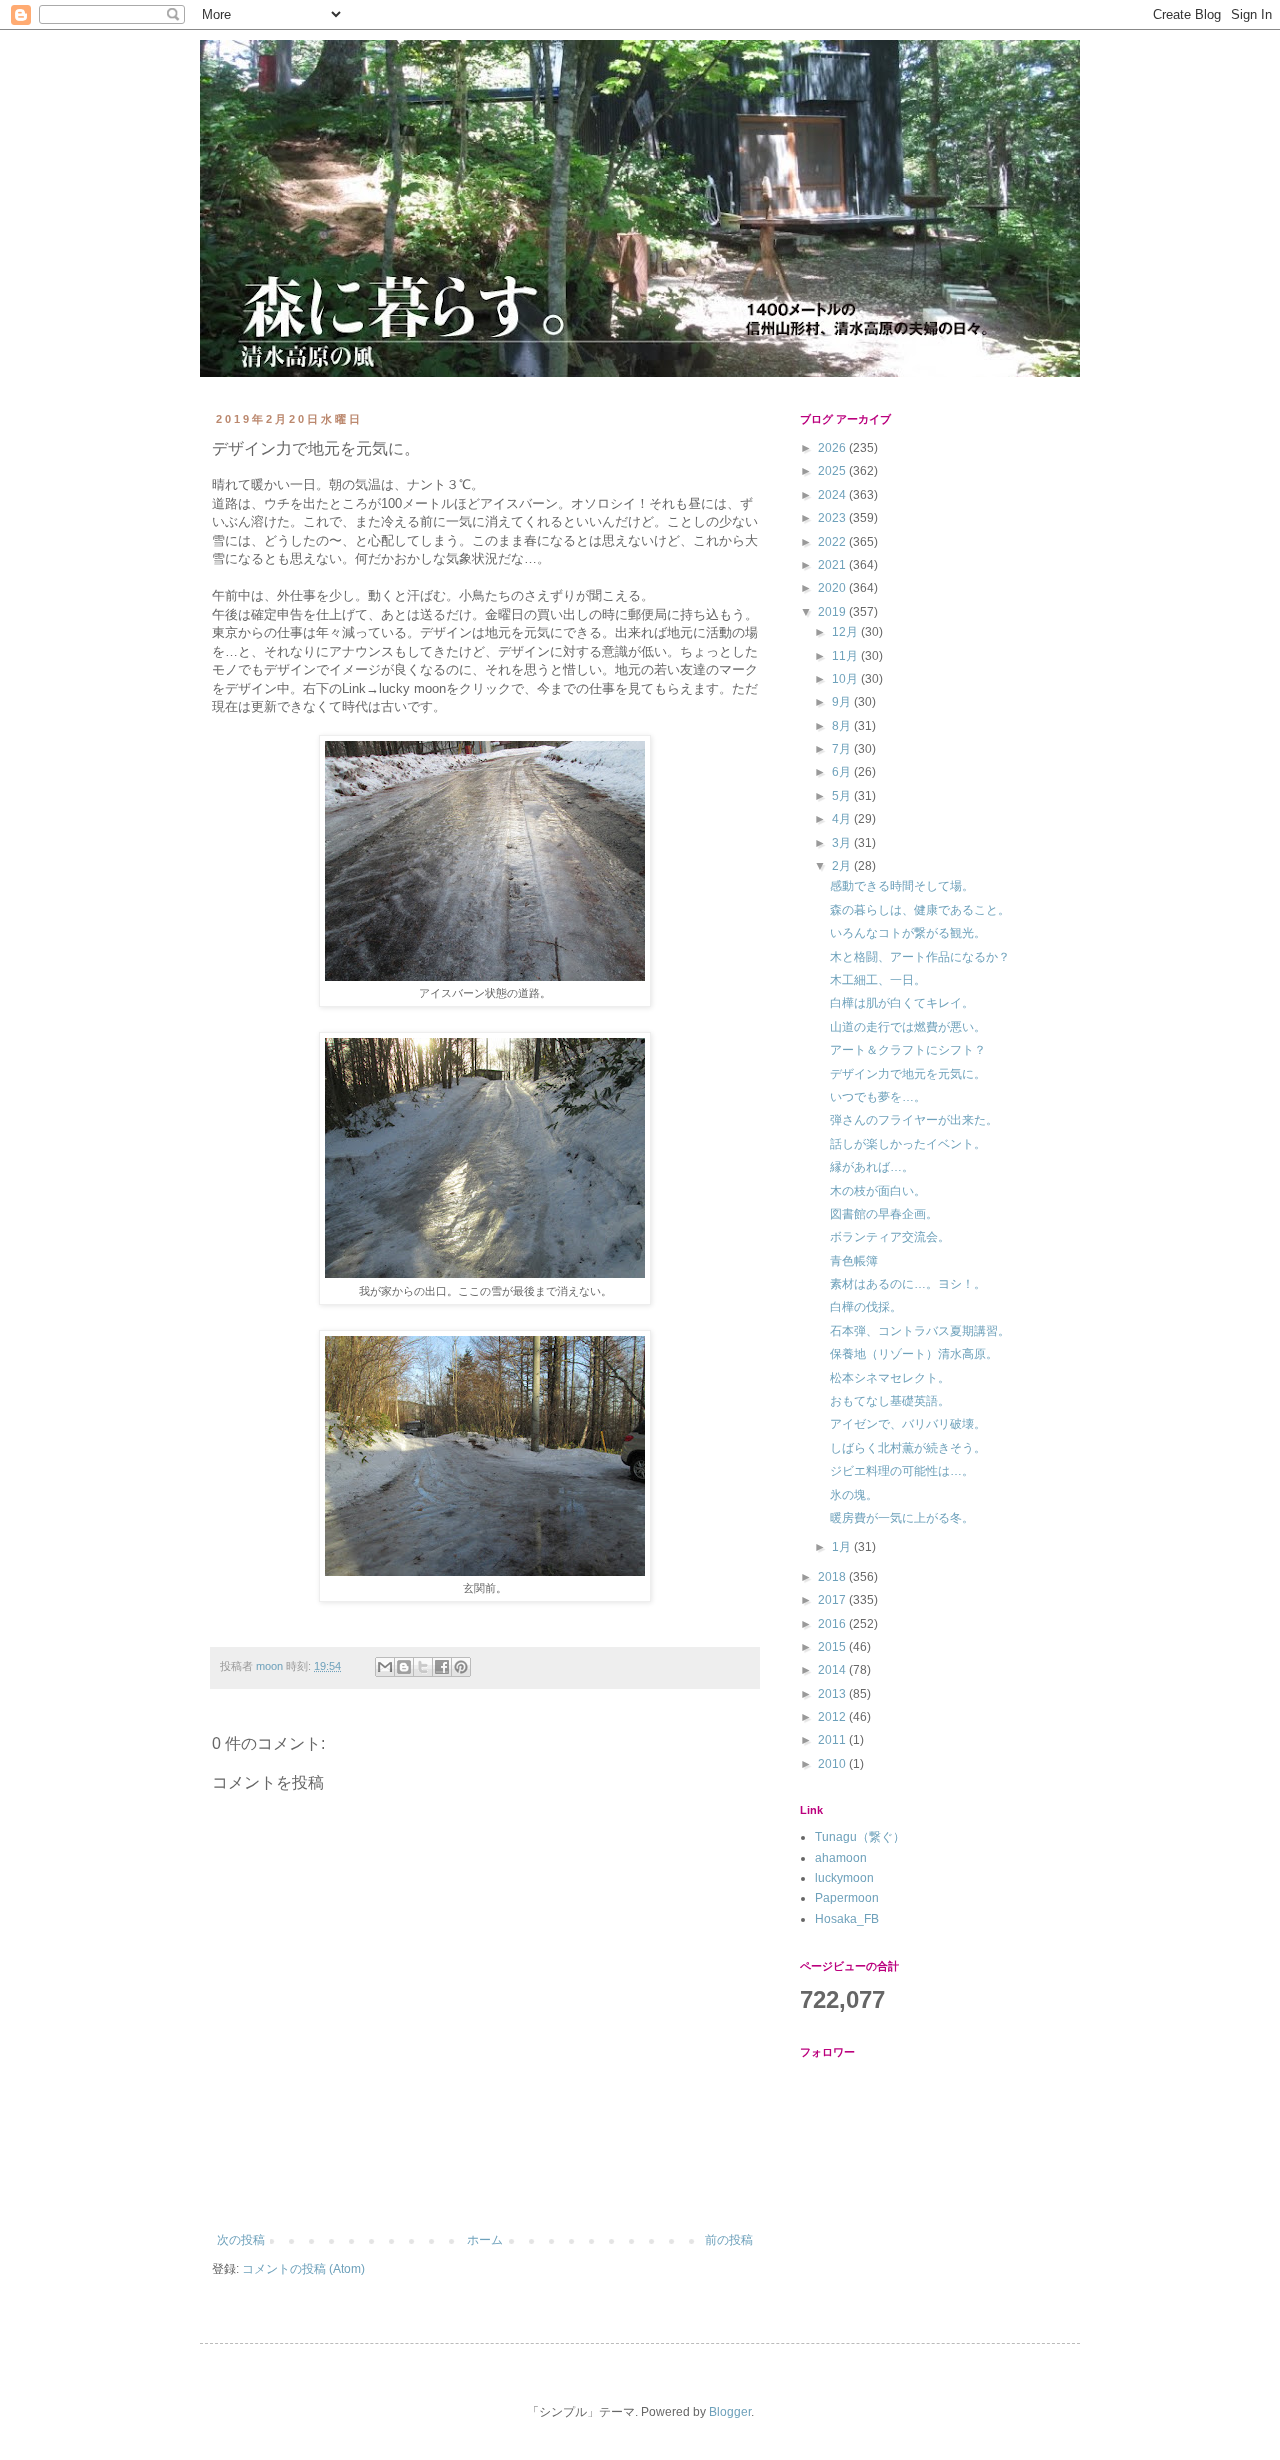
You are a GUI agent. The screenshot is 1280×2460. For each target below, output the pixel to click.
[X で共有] (423, 1667)
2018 (833, 1577)
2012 (833, 1717)
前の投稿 (729, 2240)
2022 (833, 542)
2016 (833, 1624)
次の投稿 (241, 2240)
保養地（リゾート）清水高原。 (914, 1354)
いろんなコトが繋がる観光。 (908, 933)
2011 (833, 1740)
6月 (843, 772)
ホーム (485, 2240)
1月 (843, 1547)
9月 (843, 702)
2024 (833, 495)
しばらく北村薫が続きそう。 (908, 1448)
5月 (843, 796)
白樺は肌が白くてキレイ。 (902, 1003)
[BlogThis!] (404, 1667)
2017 (833, 1600)
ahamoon (841, 1858)
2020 (833, 588)
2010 (833, 1764)
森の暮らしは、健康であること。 (920, 910)
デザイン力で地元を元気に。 (908, 1074)
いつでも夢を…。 (878, 1097)
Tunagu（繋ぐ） (860, 1837)
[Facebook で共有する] (442, 1667)
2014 (833, 1670)
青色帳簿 (854, 1261)
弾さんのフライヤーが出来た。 (914, 1120)
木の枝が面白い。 (878, 1191)
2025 (833, 471)
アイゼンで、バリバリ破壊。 (908, 1424)
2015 (833, 1647)
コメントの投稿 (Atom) (303, 2269)
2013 (833, 1694)
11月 (846, 656)
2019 (833, 612)
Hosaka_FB (847, 1919)
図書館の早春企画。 (884, 1214)
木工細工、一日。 (878, 980)
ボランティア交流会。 (890, 1237)
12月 (846, 632)
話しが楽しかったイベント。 (908, 1144)
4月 (843, 819)
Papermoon (847, 1898)
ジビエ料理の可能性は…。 (902, 1471)
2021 (833, 565)
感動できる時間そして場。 (902, 886)
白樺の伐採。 (866, 1307)
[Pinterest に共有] (461, 1667)
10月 (846, 679)
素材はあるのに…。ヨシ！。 (908, 1284)
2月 (843, 866)
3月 (843, 843)
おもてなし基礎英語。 (890, 1401)
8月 (843, 726)
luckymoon (844, 1878)
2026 (833, 448)
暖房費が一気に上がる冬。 (902, 1518)
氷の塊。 (854, 1495)
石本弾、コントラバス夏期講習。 (920, 1331)
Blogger (730, 2412)
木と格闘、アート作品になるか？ (920, 957)
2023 (833, 518)
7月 (843, 749)
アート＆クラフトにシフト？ (908, 1050)
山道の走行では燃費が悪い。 (908, 1027)
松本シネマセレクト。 (890, 1378)
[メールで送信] (385, 1667)
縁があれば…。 (872, 1167)
